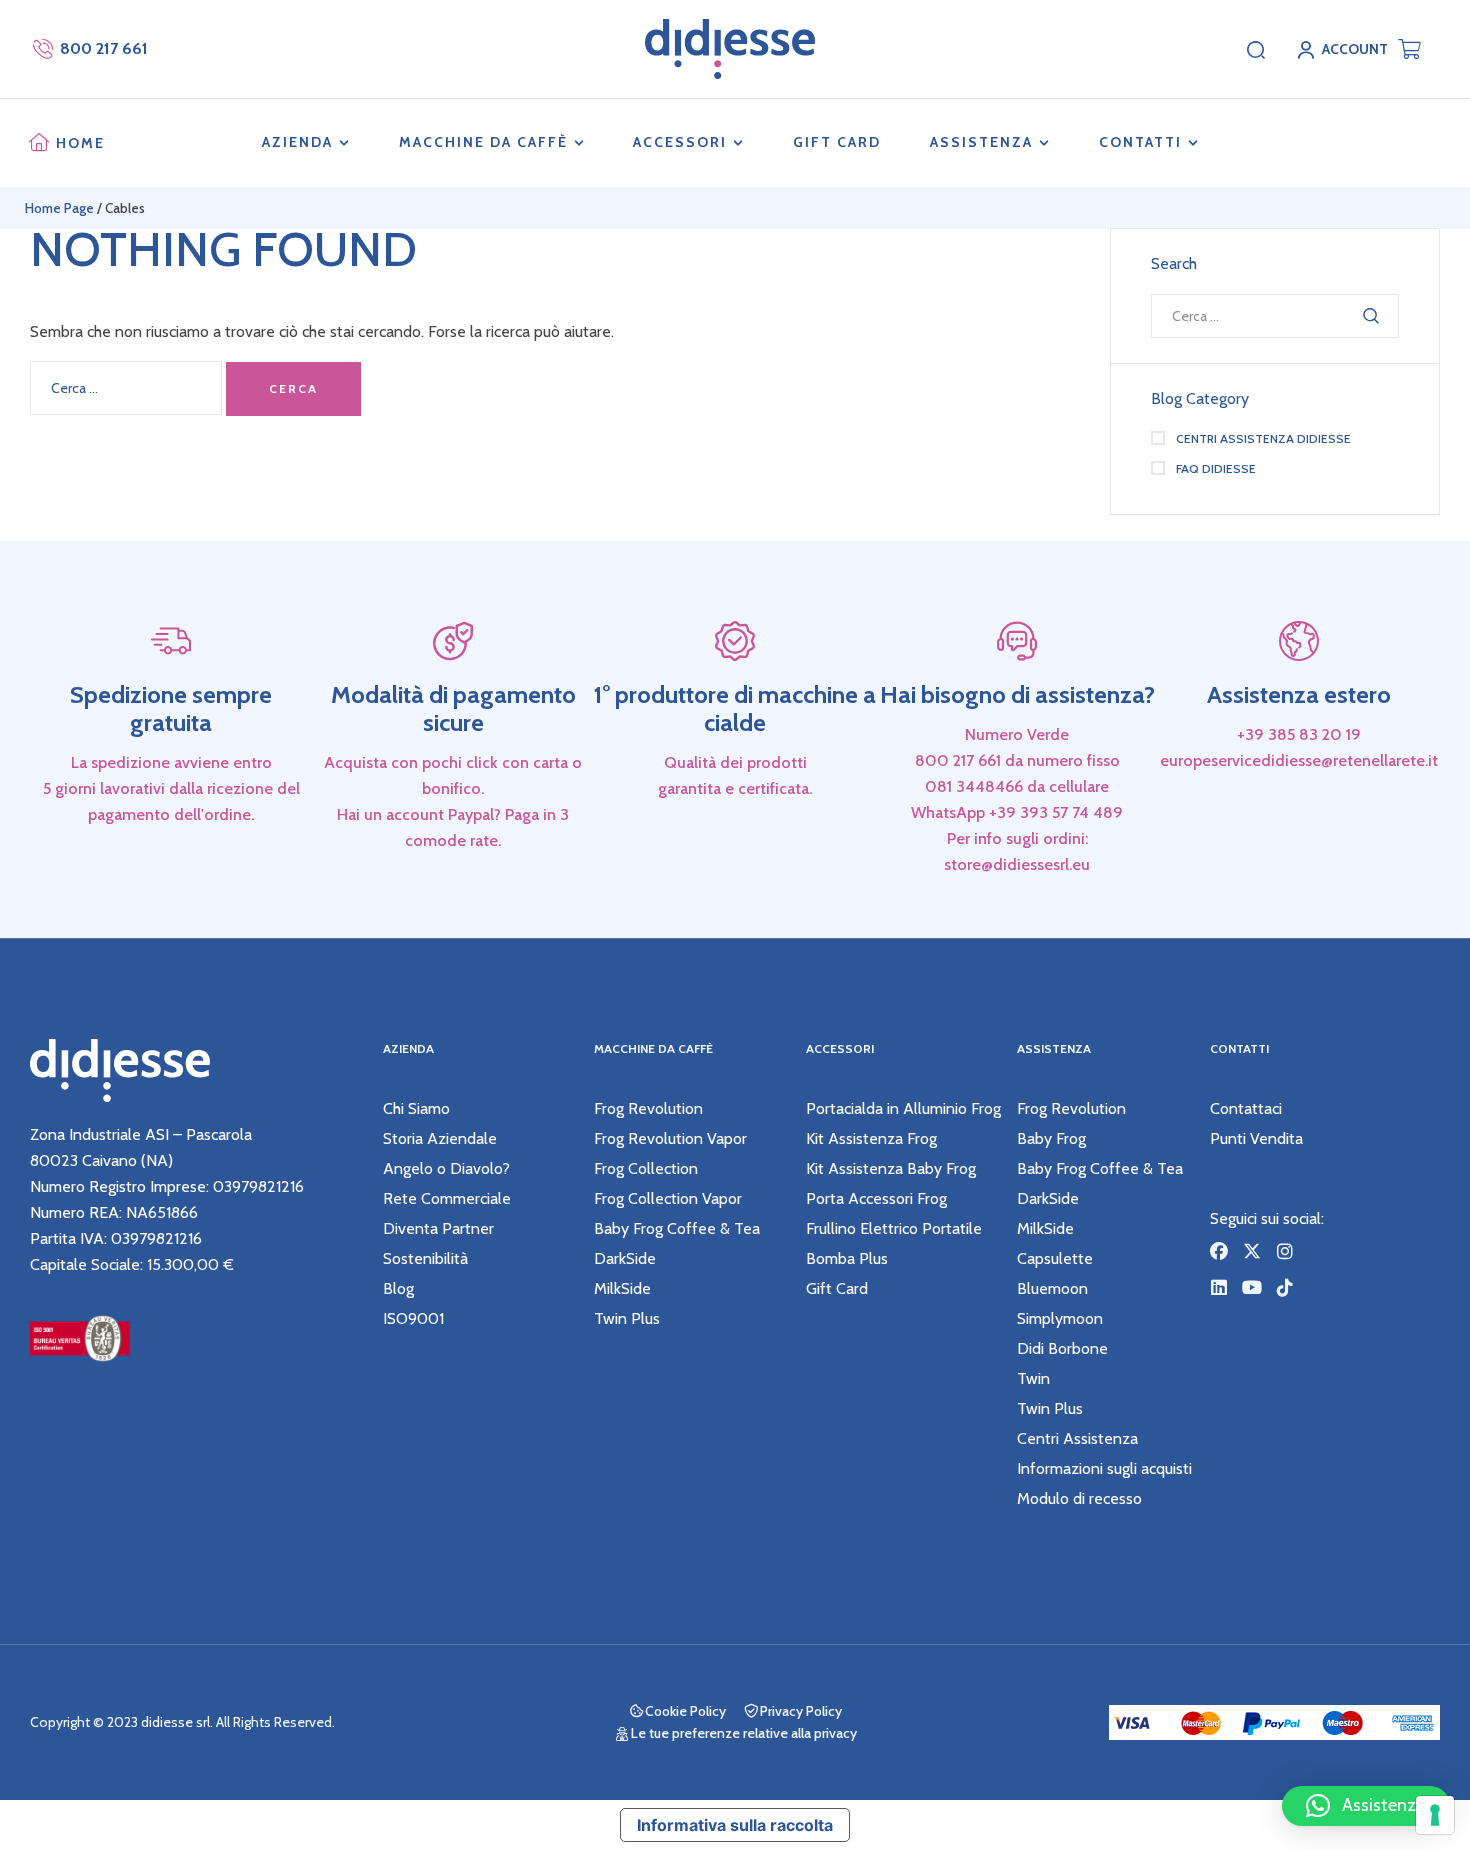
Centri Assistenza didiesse (1263, 438)
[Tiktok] (1285, 1287)
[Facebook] (1219, 1251)
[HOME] (39, 143)
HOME (80, 143)
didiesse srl (175, 1722)
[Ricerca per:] (128, 387)
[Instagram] (1285, 1251)
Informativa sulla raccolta (735, 1825)
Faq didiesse (1216, 468)
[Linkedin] (1219, 1287)
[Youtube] (1252, 1287)
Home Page (59, 208)
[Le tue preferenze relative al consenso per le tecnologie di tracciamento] (1435, 1815)
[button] (1366, 1806)
